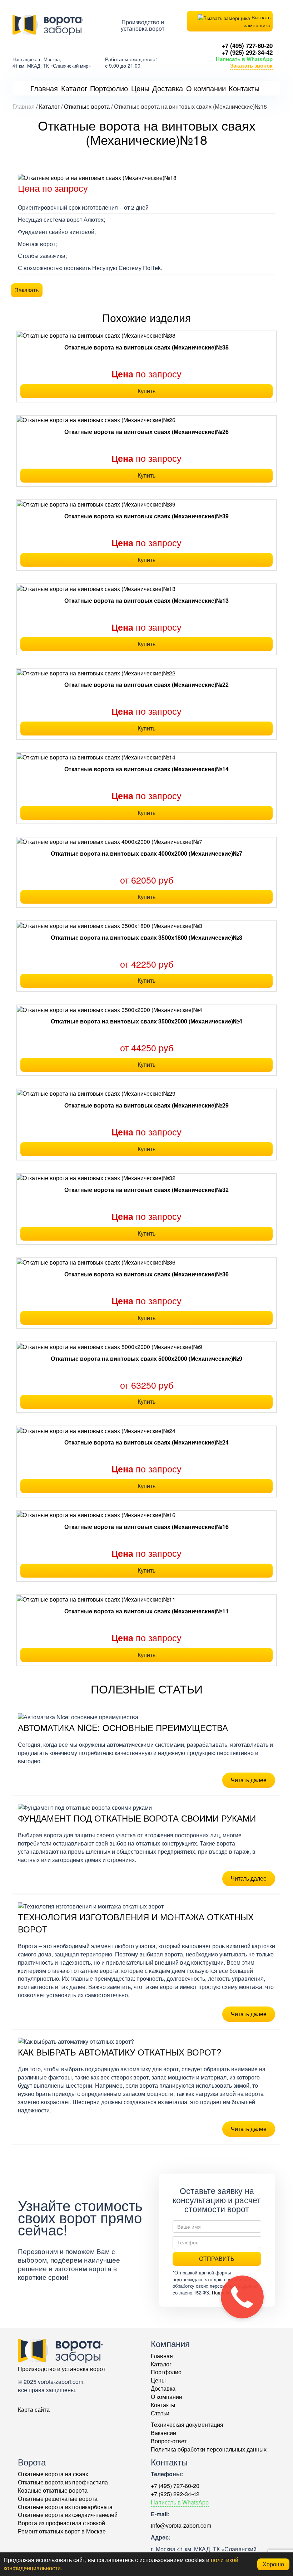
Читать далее (249, 1780)
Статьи (160, 2413)
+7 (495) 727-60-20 (247, 45)
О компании (167, 2397)
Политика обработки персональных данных (209, 2449)
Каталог (161, 2364)
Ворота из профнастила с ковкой (61, 2523)
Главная (162, 2356)
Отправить (217, 2259)
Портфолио (166, 2372)
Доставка (163, 2388)
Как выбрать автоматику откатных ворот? (120, 2052)
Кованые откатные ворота (53, 2490)
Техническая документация (187, 2425)
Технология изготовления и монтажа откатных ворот (136, 1923)
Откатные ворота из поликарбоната (65, 2507)
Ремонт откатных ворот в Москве (62, 2531)
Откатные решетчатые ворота (58, 2499)
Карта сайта (34, 2409)
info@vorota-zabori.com (181, 2525)
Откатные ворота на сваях (53, 2474)
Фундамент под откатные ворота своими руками (137, 1818)
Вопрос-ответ (169, 2441)
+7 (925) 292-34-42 (247, 52)
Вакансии (163, 2433)
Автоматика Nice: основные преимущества (123, 1727)
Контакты (163, 2405)
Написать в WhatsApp (244, 59)
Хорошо (273, 2564)
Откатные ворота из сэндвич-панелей (68, 2515)
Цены (158, 2380)
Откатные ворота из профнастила (63, 2482)
